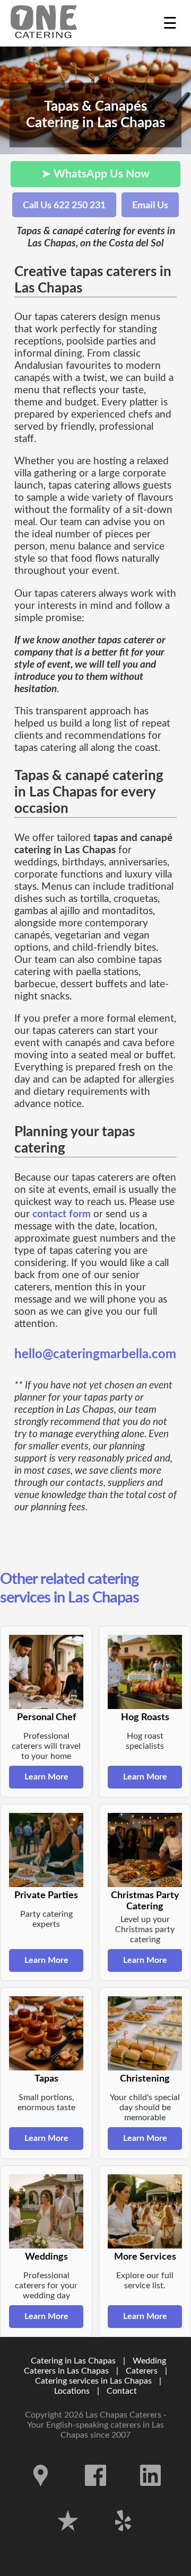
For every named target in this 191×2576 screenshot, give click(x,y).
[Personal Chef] (46, 1672)
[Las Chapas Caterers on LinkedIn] (151, 2494)
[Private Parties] (46, 1850)
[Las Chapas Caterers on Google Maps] (41, 2494)
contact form (62, 1214)
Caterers (143, 2371)
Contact (122, 2391)
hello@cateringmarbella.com (95, 1355)
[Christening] (145, 2033)
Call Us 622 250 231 (64, 205)
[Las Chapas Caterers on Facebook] (95, 2494)
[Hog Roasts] (145, 1672)
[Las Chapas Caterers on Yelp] (123, 2539)
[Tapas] (46, 2033)
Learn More (46, 1777)
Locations (72, 2391)
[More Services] (145, 2211)
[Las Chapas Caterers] (44, 23)
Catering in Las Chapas (73, 2361)
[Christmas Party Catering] (145, 1850)
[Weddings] (46, 2211)
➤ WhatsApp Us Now (95, 174)
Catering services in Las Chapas (93, 2381)
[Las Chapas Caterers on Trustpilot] (68, 2539)
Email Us (150, 205)
